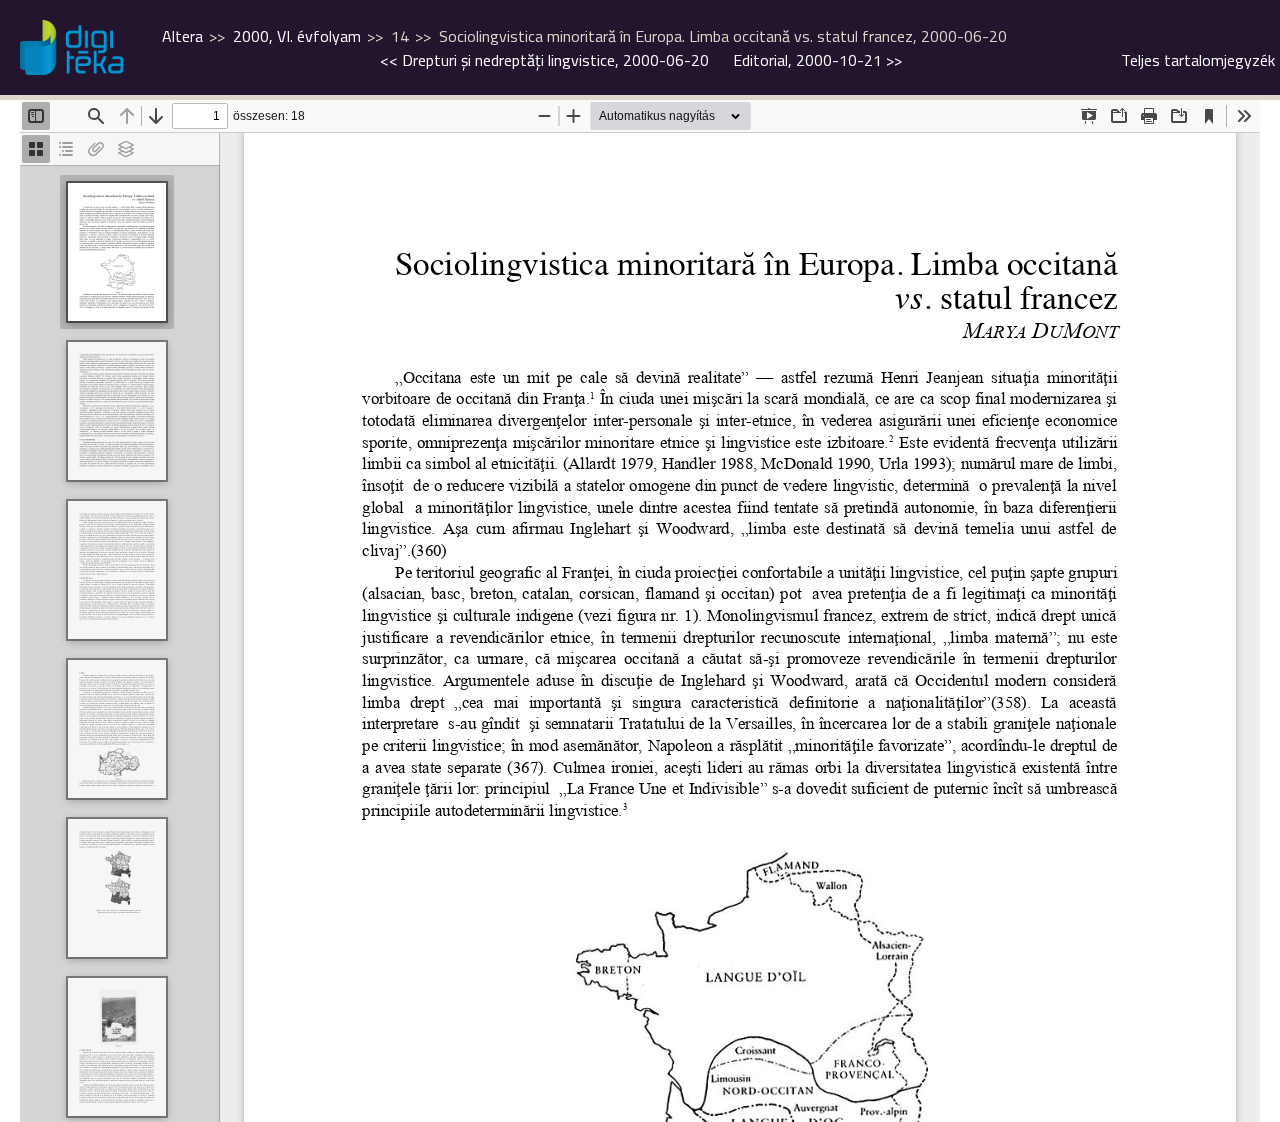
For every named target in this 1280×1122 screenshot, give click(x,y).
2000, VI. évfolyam (297, 36)
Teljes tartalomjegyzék (1198, 60)
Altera (182, 36)
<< (544, 60)
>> (817, 60)
